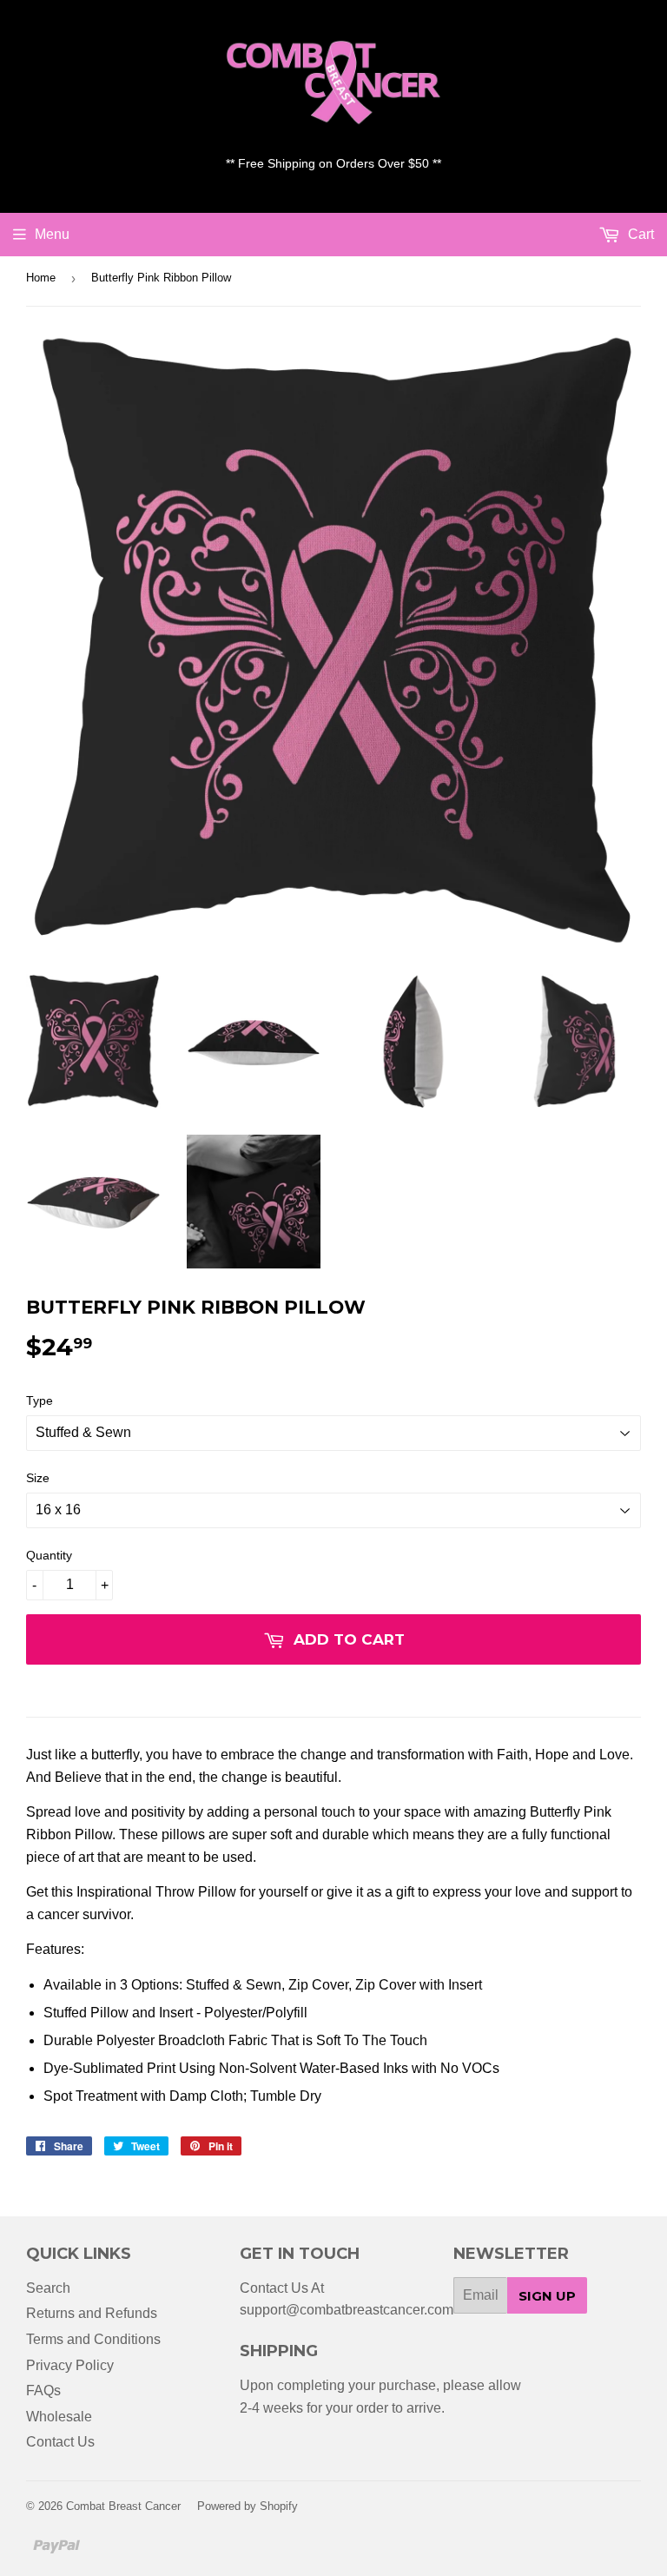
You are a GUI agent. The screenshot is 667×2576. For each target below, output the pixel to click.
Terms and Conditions (93, 2339)
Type (40, 1401)
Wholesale (59, 2417)
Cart (639, 234)
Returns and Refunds (92, 2313)
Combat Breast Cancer (123, 2506)
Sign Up (547, 2296)
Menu (52, 234)
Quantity (49, 1555)
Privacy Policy (70, 2365)
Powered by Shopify (248, 2506)
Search (48, 2288)
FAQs (43, 2391)
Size (38, 1478)
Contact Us (60, 2442)
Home (41, 278)
